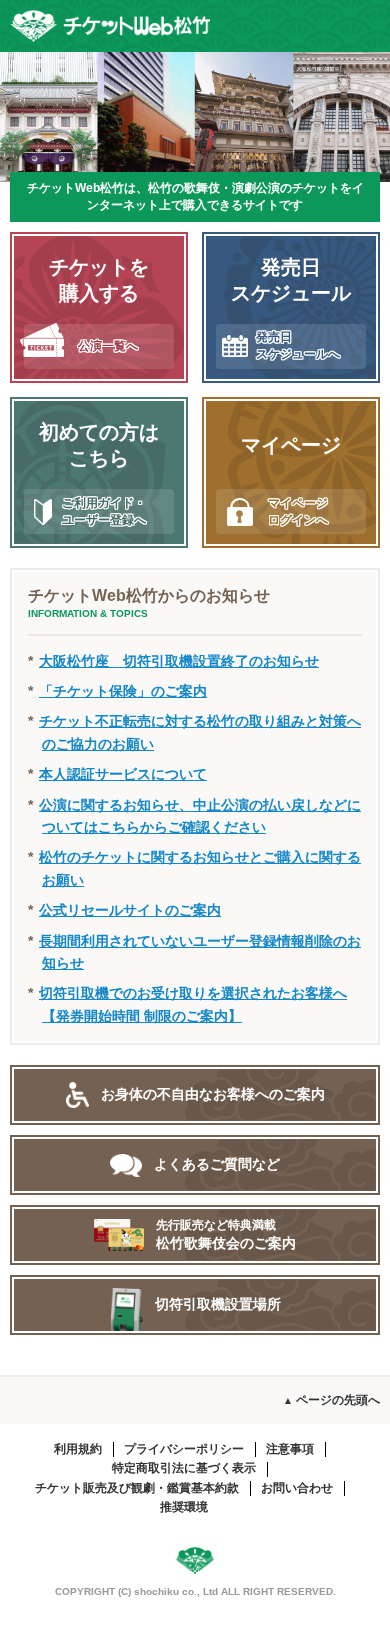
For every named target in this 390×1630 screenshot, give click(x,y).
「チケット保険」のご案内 (123, 691)
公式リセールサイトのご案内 (130, 910)
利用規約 (78, 1449)
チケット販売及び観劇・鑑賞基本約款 (137, 1488)
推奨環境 (184, 1507)
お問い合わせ (297, 1488)
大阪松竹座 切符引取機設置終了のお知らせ (179, 661)
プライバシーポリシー (184, 1449)
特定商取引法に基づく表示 (184, 1468)
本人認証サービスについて (123, 774)
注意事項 (290, 1449)
